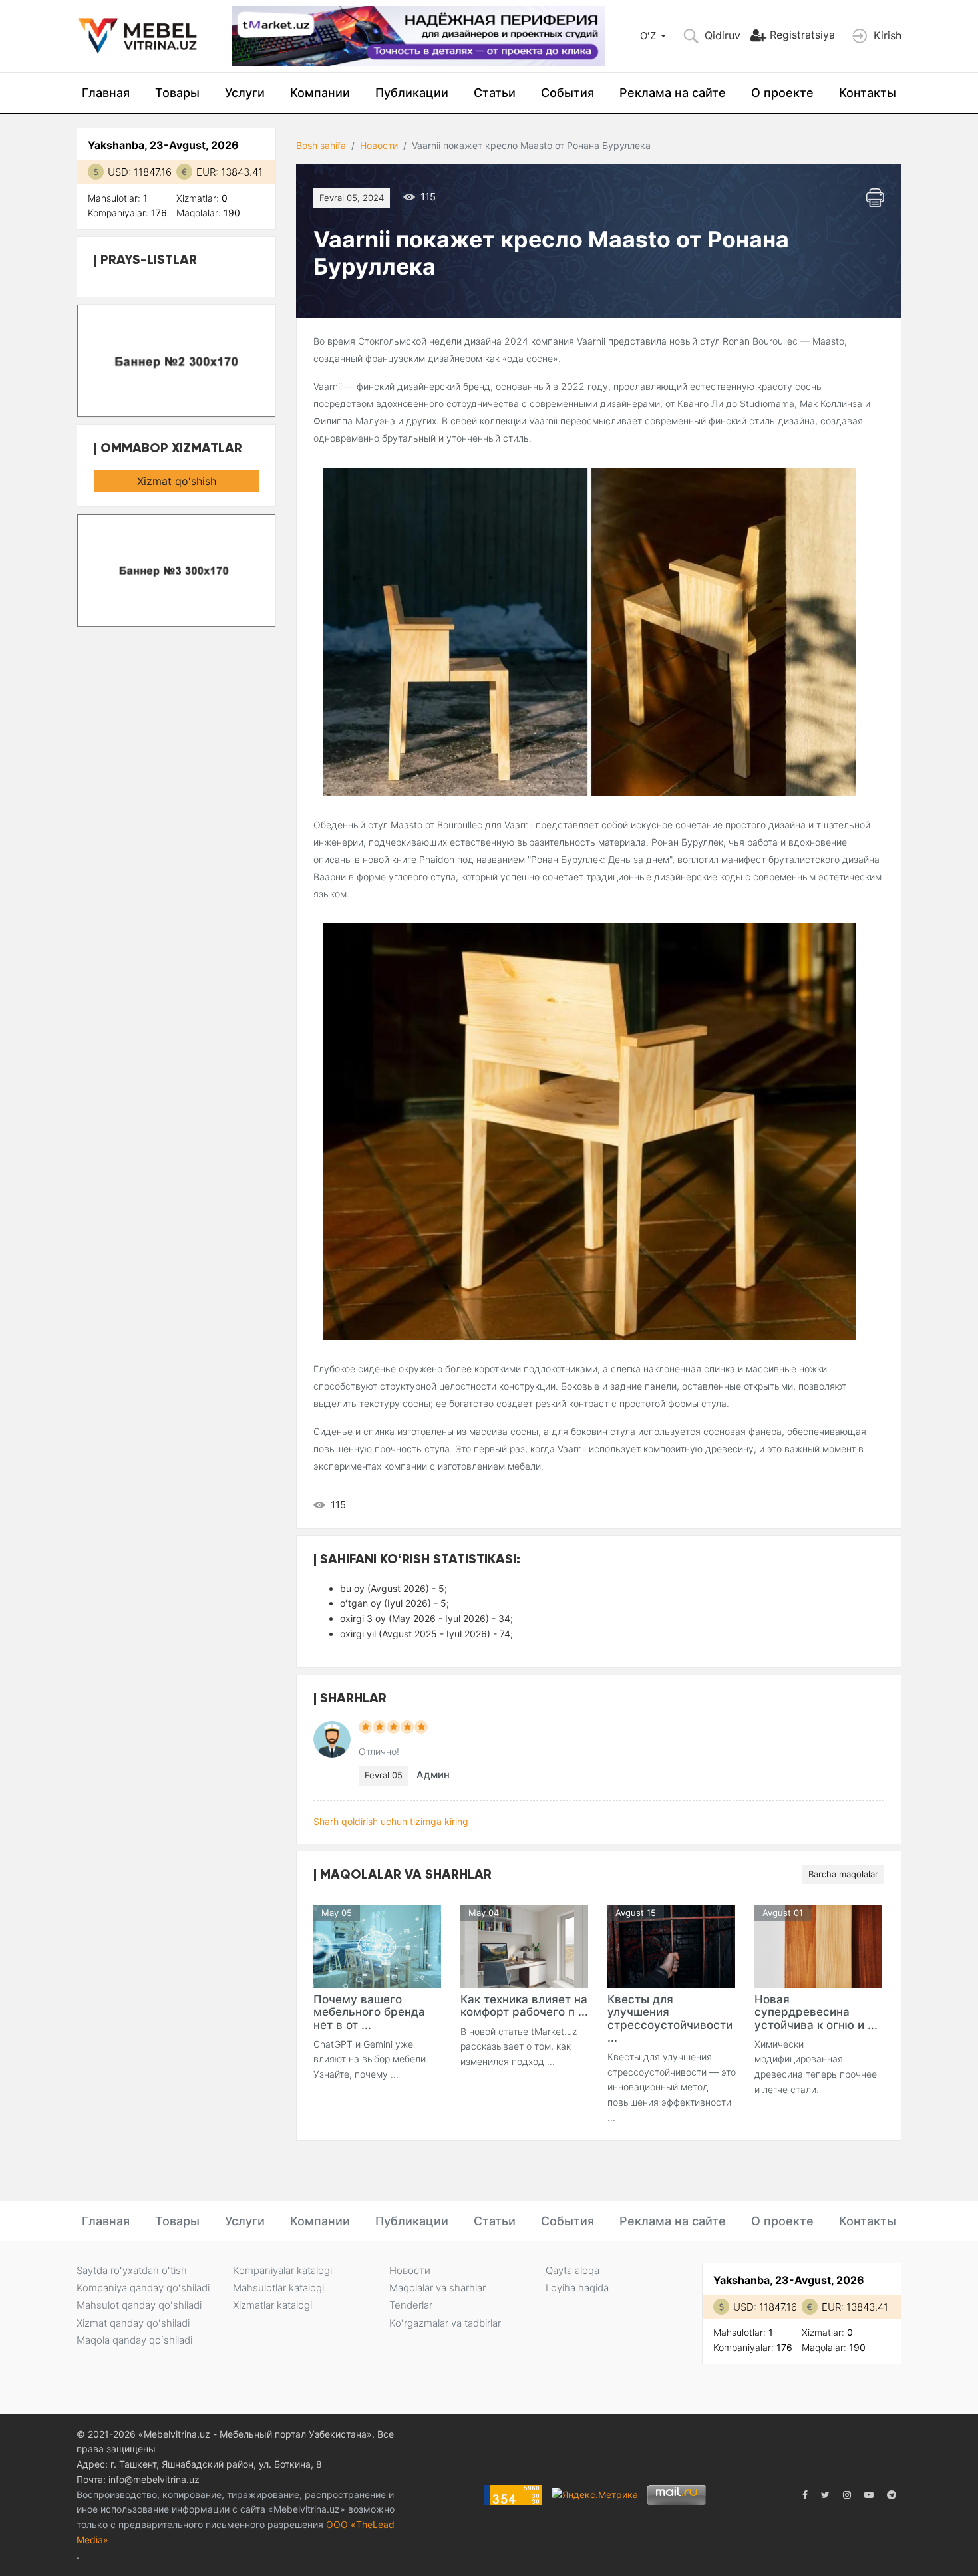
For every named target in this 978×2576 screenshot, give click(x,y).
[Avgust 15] (671, 1946)
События (568, 93)
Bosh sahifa (321, 145)
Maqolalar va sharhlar (437, 2288)
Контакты (868, 93)
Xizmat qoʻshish (177, 481)
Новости (379, 145)
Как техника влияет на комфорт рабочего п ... (524, 2006)
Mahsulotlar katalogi (278, 2288)
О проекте (782, 93)
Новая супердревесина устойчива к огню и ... (816, 2012)
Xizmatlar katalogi (272, 2305)
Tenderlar (411, 2305)
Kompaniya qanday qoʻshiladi (143, 2288)
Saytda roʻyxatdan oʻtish (132, 2270)
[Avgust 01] (818, 1946)
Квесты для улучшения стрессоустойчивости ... (670, 2018)
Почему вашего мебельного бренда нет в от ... (369, 2012)
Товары (177, 93)
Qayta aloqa (572, 2270)
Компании (320, 93)
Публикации (412, 93)
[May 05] (377, 1946)
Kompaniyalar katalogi (282, 2270)
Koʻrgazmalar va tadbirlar (445, 2323)
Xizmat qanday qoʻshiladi (133, 2323)
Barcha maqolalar (843, 1874)
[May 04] (524, 1946)
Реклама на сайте (673, 93)
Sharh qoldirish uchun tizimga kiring (391, 1821)
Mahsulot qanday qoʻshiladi (139, 2305)
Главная (106, 93)
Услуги (245, 93)
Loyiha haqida (577, 2288)
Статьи (495, 93)
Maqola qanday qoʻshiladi (134, 2340)
